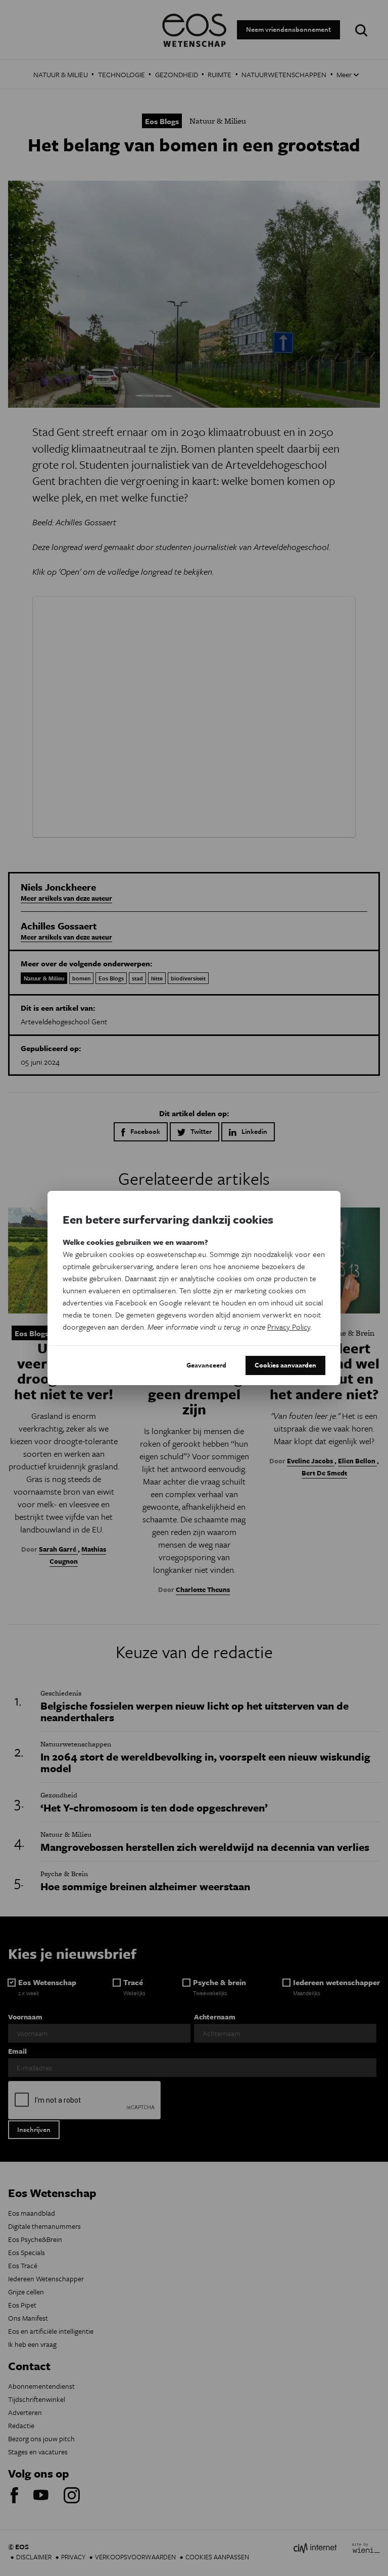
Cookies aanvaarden (285, 1365)
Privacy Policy (289, 1327)
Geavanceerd (206, 1365)
